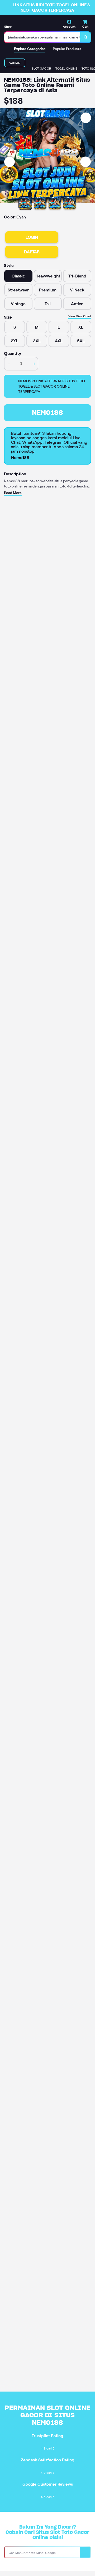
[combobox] (42, 37)
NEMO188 (47, 413)
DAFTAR (32, 252)
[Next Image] (85, 162)
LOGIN (32, 237)
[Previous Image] (9, 162)
